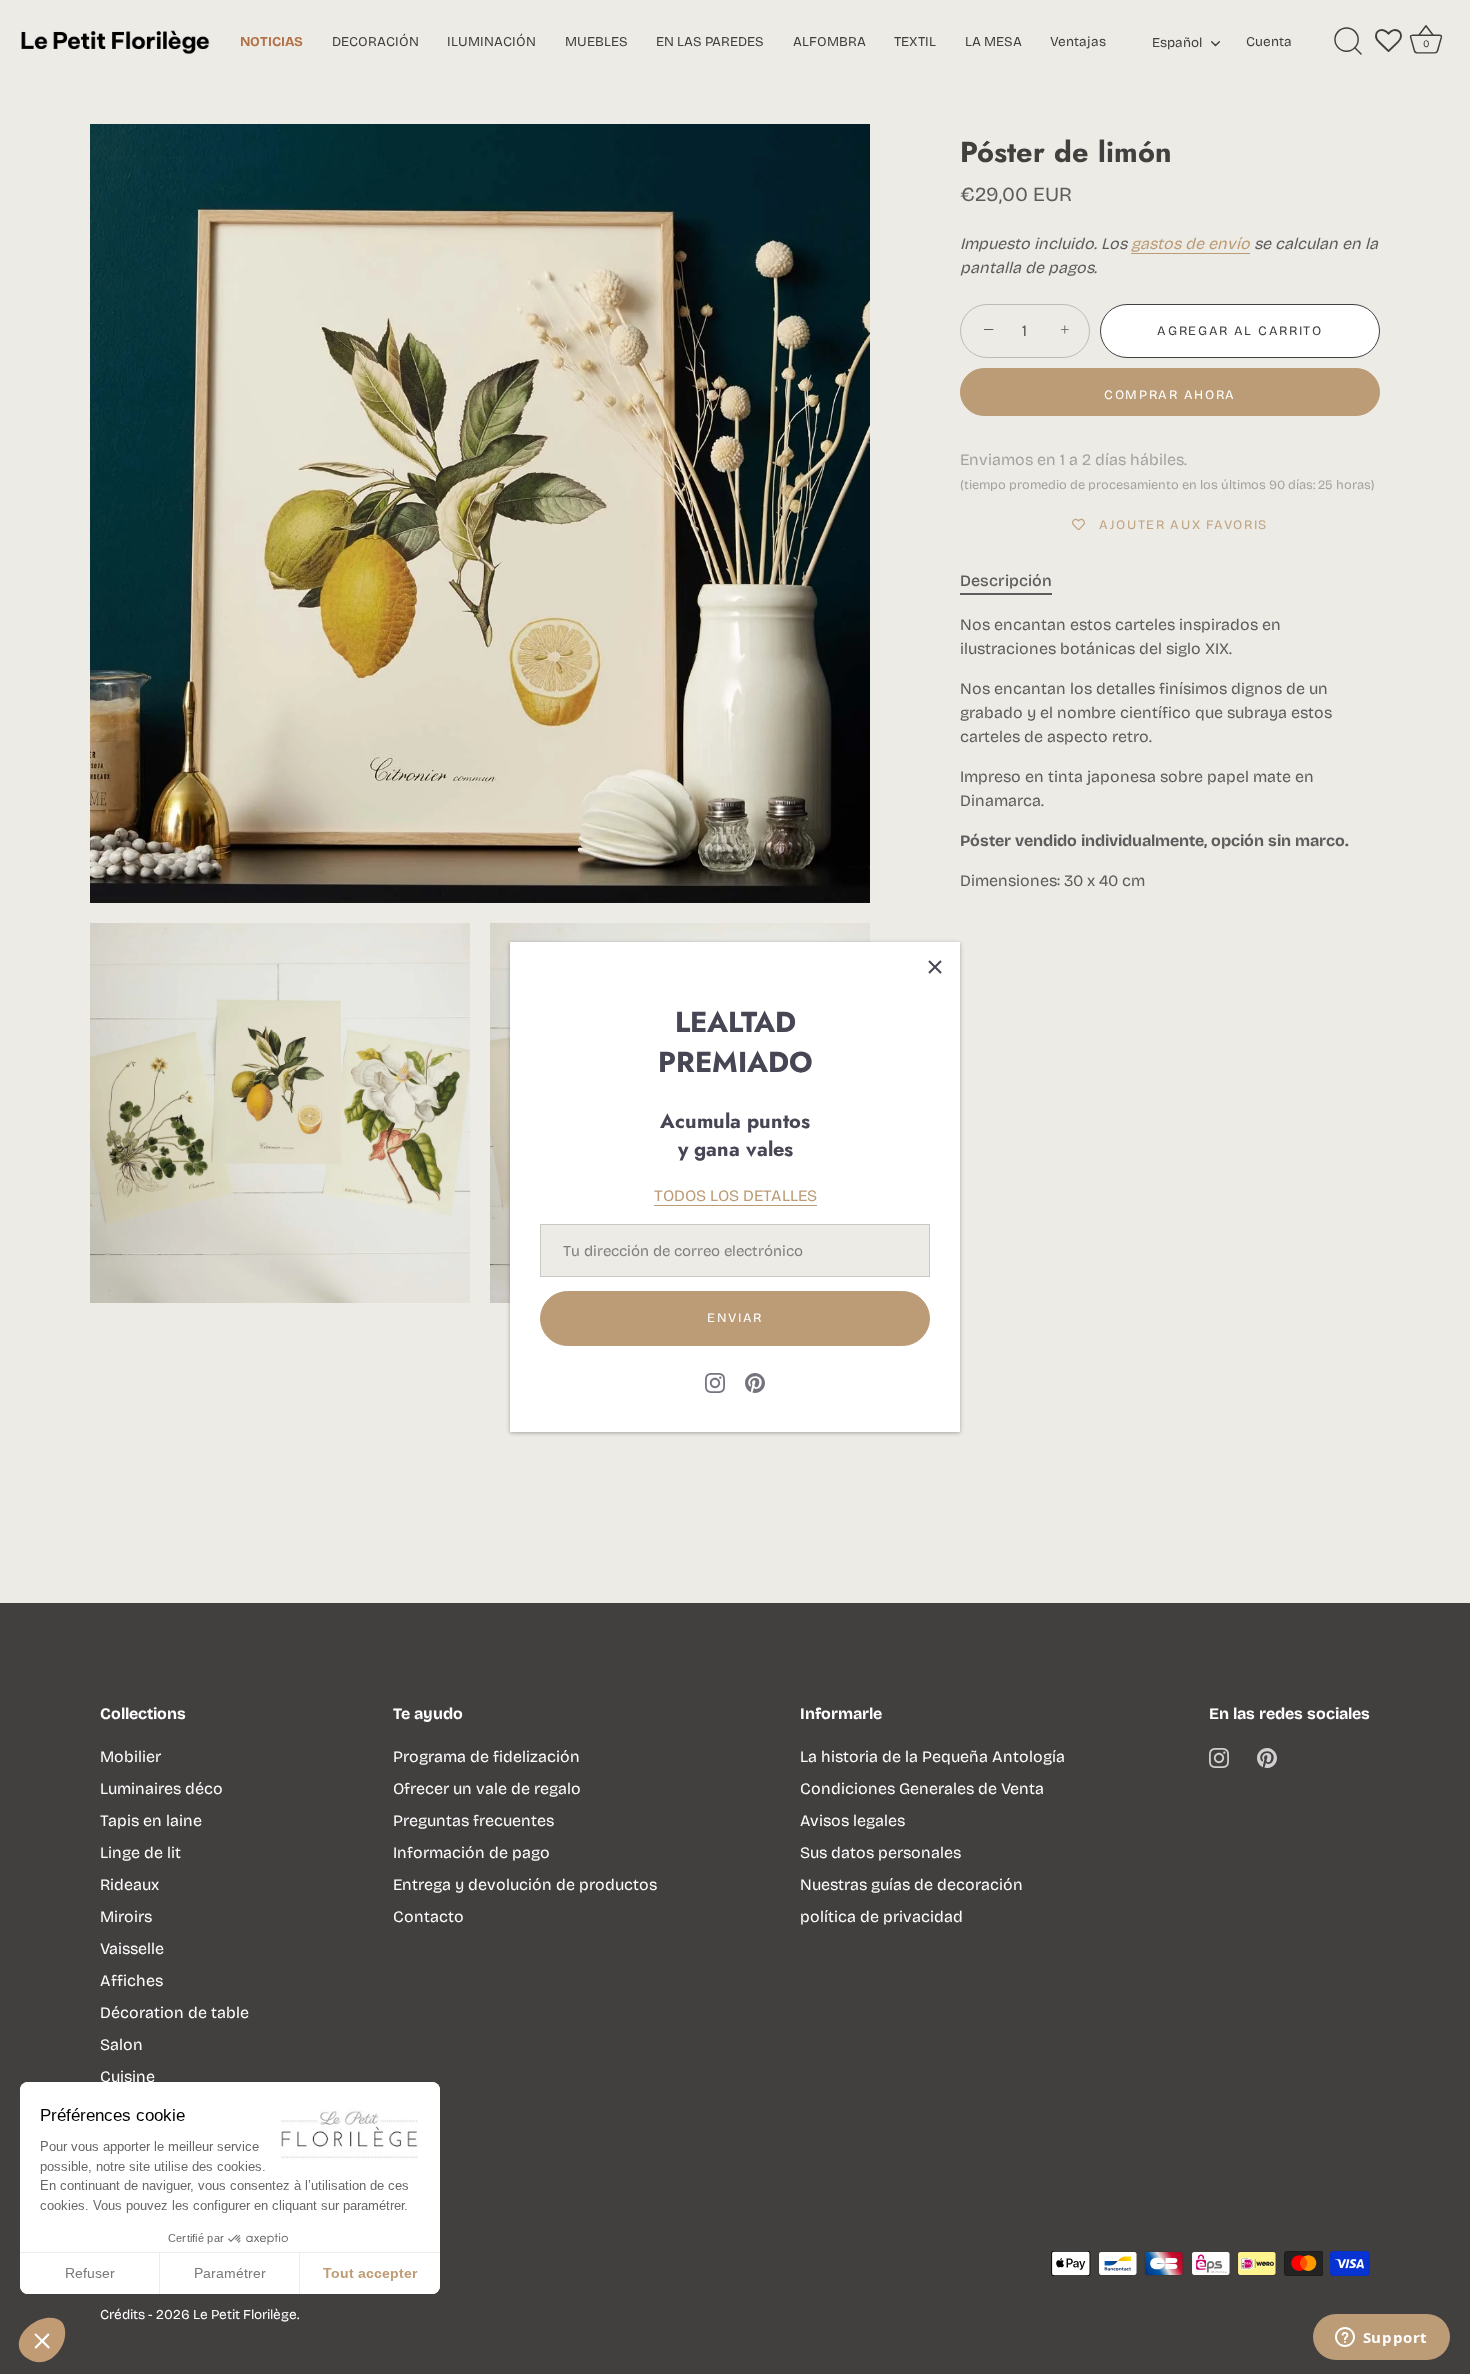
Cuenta (1269, 41)
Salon (121, 2044)
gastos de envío (1190, 243)
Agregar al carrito (1239, 331)
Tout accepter (370, 2273)
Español (1177, 43)
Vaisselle (132, 1948)
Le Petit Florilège (245, 2314)
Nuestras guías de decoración (911, 1884)
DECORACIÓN (375, 41)
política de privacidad (881, 1916)
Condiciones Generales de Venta (922, 1788)
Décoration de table (174, 2012)
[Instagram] (715, 1381)
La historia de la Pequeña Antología (932, 1756)
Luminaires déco (161, 1788)
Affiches (131, 1980)
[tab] (1016, 581)
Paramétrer (230, 2273)
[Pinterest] (755, 1381)
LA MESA (993, 41)
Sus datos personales (880, 1852)
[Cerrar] (935, 967)
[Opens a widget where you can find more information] (1381, 2339)
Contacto (428, 1916)
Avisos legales (852, 1820)
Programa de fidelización (486, 1756)
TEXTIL (915, 41)
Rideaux (129, 1884)
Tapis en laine (151, 1820)
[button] (42, 2340)
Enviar (735, 1318)
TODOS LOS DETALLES (735, 1195)
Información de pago (471, 1852)
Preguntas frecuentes (473, 1820)
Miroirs (126, 1916)
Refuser (90, 2273)
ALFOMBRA (829, 41)
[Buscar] (1348, 42)
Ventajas (1078, 41)
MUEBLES (596, 41)
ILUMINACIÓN (491, 41)
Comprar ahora (1170, 395)
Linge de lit (140, 1852)
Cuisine (127, 2076)
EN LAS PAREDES (710, 41)
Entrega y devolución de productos (525, 1884)
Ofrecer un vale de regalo (487, 1788)
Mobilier (130, 1756)
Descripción (1006, 580)
